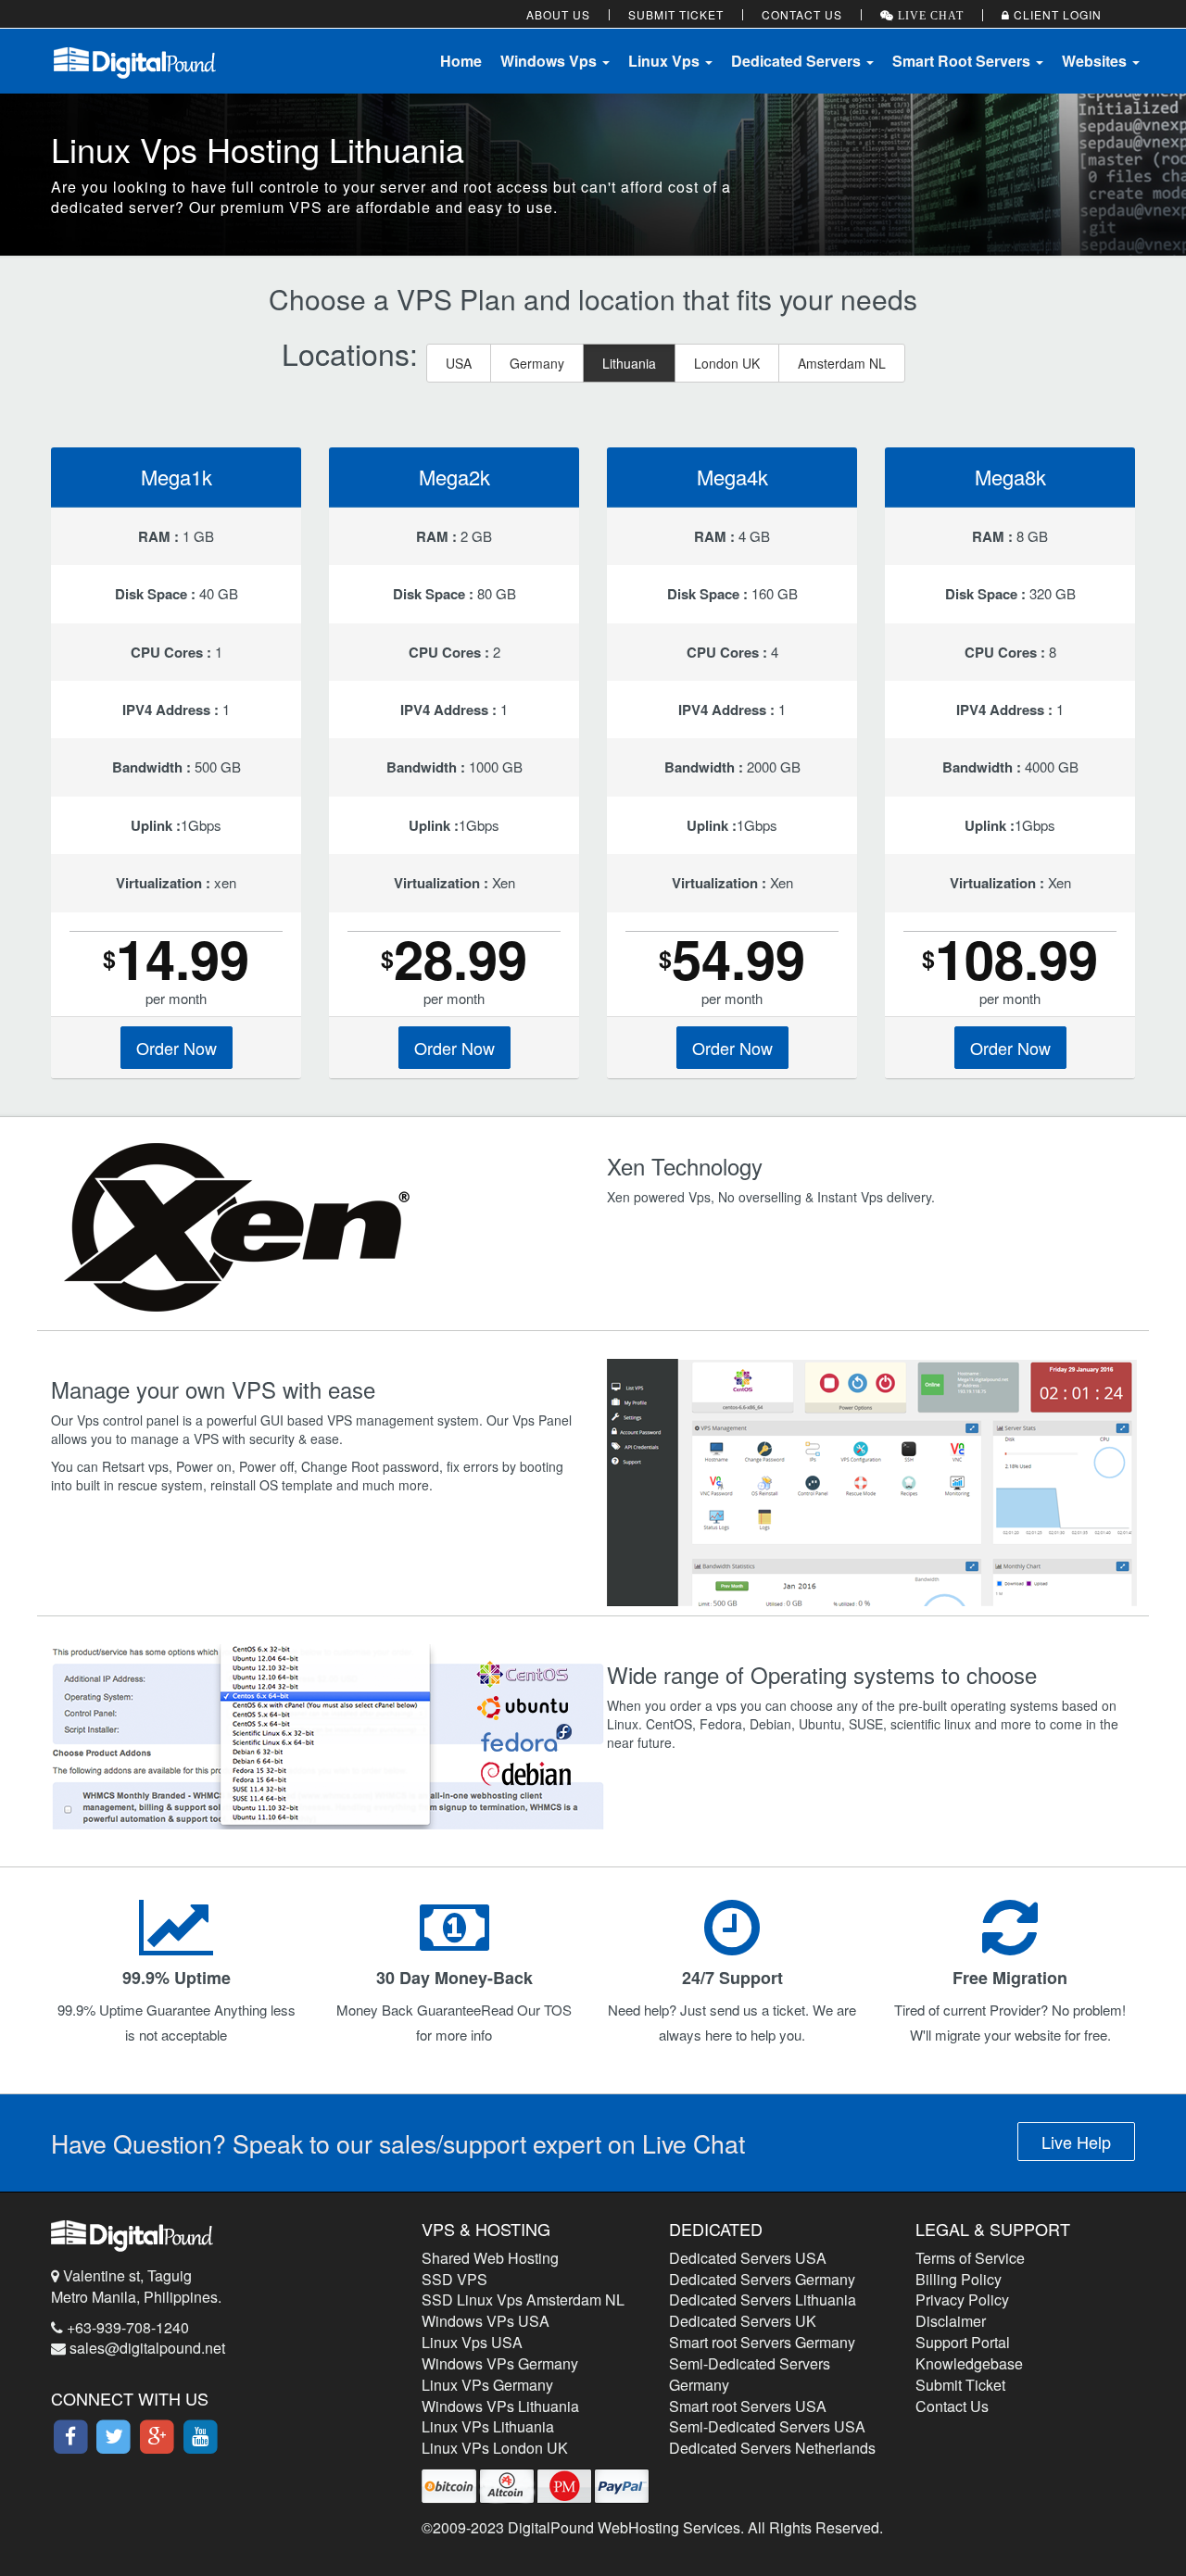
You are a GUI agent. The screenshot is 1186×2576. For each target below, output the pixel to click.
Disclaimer (951, 2321)
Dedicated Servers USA (748, 2258)
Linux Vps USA (472, 2342)
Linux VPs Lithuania (488, 2426)
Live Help (1076, 2142)
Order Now (177, 1048)
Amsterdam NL (842, 363)
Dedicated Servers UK (743, 2321)
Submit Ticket (676, 14)
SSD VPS (454, 2279)
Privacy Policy (962, 2300)
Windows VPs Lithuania (500, 2406)
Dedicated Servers (798, 61)
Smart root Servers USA (748, 2406)
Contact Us (802, 14)
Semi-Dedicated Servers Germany (750, 2374)
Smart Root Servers (963, 61)
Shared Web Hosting (490, 2258)
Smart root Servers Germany (762, 2342)
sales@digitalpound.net (147, 2348)
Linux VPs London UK (495, 2448)
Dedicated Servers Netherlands (772, 2448)
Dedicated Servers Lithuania (763, 2300)
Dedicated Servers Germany (762, 2279)
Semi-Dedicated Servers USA (767, 2426)
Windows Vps (550, 61)
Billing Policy (959, 2279)
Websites (1096, 61)
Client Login (1056, 14)
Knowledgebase (969, 2363)
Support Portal (963, 2342)
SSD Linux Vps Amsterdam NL (523, 2300)
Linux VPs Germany (487, 2385)
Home (461, 61)
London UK (727, 363)
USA (459, 363)
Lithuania (629, 363)
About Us (558, 14)
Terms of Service (970, 2258)
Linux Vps (666, 61)
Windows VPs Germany (500, 2363)
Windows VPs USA (486, 2321)
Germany (537, 363)
